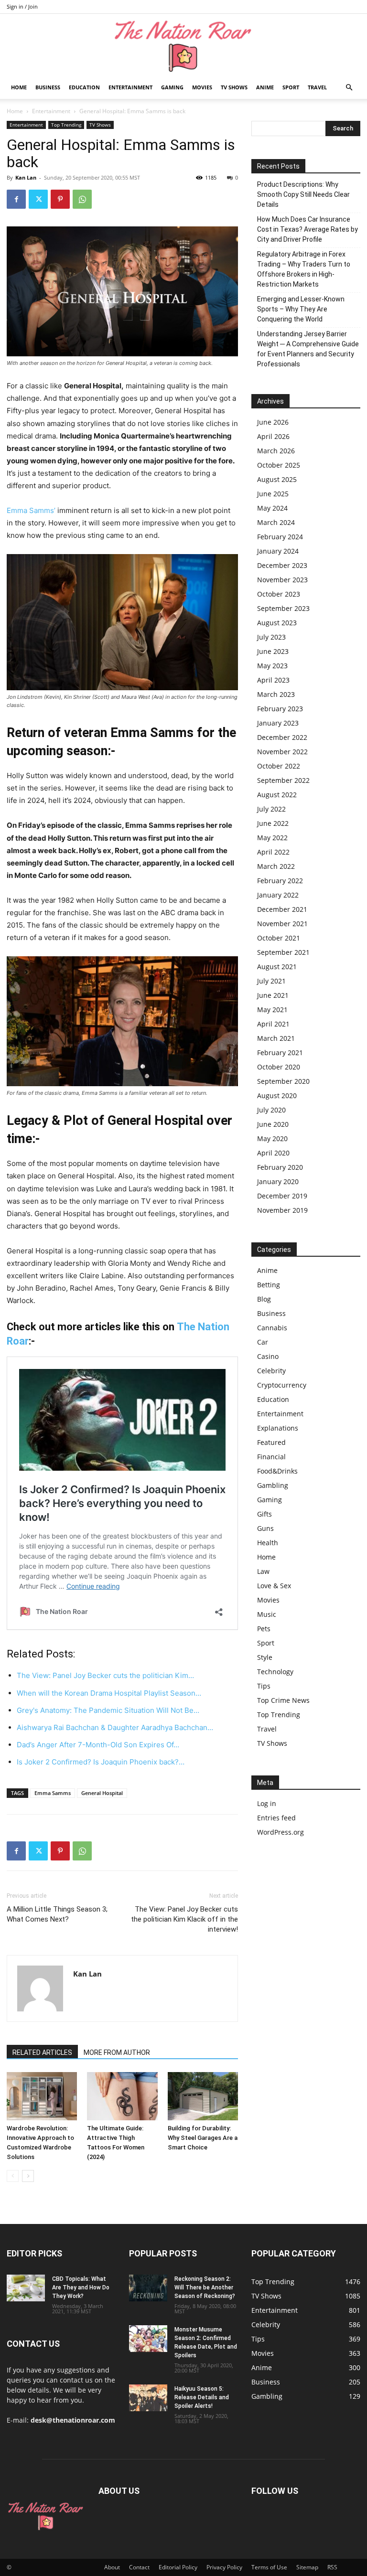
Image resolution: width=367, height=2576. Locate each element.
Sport (291, 87)
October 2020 (279, 1067)
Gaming (172, 87)
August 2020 (277, 1096)
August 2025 (277, 479)
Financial (271, 1457)
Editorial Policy (178, 2567)
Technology (275, 1672)
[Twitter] (38, 199)
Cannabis (272, 1328)
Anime (265, 87)
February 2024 (280, 537)
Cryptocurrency (282, 1385)
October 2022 (279, 766)
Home (19, 87)
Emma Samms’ (31, 510)
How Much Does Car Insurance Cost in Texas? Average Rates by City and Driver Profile (308, 229)
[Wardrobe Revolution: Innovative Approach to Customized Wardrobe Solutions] (42, 2096)
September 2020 (283, 1081)
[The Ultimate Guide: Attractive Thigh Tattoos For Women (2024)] (122, 2096)
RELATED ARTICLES (42, 2052)
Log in (267, 1803)
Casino (268, 1356)
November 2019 (282, 1210)
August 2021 (277, 967)
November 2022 (282, 752)
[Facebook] (16, 199)
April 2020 (273, 1153)
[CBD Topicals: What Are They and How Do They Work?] (26, 2288)
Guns (265, 1528)
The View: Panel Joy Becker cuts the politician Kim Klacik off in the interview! (184, 1919)
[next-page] (28, 2176)
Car (263, 1342)
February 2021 (280, 1053)
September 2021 (283, 952)
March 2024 (276, 522)
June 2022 (273, 823)
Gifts (264, 1514)
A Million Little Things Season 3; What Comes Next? (57, 1914)
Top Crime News (283, 1700)
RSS (332, 2567)
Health (268, 1543)
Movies (202, 87)
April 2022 (273, 852)
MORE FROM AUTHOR (117, 2052)
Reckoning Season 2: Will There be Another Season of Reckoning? (205, 2287)
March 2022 (276, 866)
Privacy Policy (224, 2567)
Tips (264, 1686)
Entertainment (130, 87)
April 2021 (273, 1024)
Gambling (273, 1485)
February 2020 (280, 1167)
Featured (271, 1442)
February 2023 (280, 709)
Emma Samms (53, 1793)
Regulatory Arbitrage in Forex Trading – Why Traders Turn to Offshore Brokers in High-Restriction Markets (304, 269)
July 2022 (271, 809)
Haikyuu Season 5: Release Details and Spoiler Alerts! (202, 2397)
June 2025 (273, 494)
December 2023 (282, 565)
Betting (269, 1285)
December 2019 (282, 1196)
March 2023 (276, 694)
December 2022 (282, 737)
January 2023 (278, 723)
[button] (349, 88)
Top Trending (66, 125)
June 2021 (273, 995)
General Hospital (102, 1793)
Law (263, 1571)
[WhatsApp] (82, 199)
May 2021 (272, 1010)
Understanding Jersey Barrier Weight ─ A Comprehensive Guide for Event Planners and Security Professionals (308, 349)
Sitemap (307, 2567)
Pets (264, 1629)
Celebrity (271, 1371)
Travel (317, 87)
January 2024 (278, 551)
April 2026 (273, 436)
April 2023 (273, 680)
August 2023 (277, 623)
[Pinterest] (60, 199)
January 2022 (278, 895)
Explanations (278, 1428)
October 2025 (279, 465)
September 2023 (283, 608)
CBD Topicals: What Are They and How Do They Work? (81, 2287)
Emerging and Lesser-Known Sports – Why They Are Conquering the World (301, 309)
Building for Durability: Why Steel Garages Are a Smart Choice (203, 2138)
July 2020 (271, 1110)
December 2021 (282, 909)
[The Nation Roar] (183, 46)
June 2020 (273, 1124)
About (112, 2567)
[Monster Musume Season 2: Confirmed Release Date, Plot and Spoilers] (148, 2339)
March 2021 (276, 1038)
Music (267, 1614)
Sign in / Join (22, 6)
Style (265, 1657)
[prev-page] (13, 2176)
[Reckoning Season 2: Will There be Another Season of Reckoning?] (148, 2288)
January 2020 (278, 1181)
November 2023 (282, 580)
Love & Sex (274, 1586)
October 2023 (279, 594)
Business (48, 87)
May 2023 (272, 666)
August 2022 (277, 795)
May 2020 (272, 1138)
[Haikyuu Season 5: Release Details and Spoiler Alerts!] (148, 2398)
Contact (139, 2567)
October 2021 (279, 938)
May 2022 (272, 838)
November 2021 (282, 924)
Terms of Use (269, 2567)
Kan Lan (26, 177)
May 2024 (272, 508)
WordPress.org (281, 1832)
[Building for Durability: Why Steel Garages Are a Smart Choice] (203, 2096)
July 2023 (271, 637)
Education (84, 87)
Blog (264, 1299)
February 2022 (280, 881)
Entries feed (276, 1818)
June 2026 (273, 422)
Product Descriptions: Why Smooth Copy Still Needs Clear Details (303, 194)
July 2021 (271, 981)
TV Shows (234, 87)
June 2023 (273, 651)
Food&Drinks (277, 1471)
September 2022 (283, 780)
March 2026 (276, 451)
